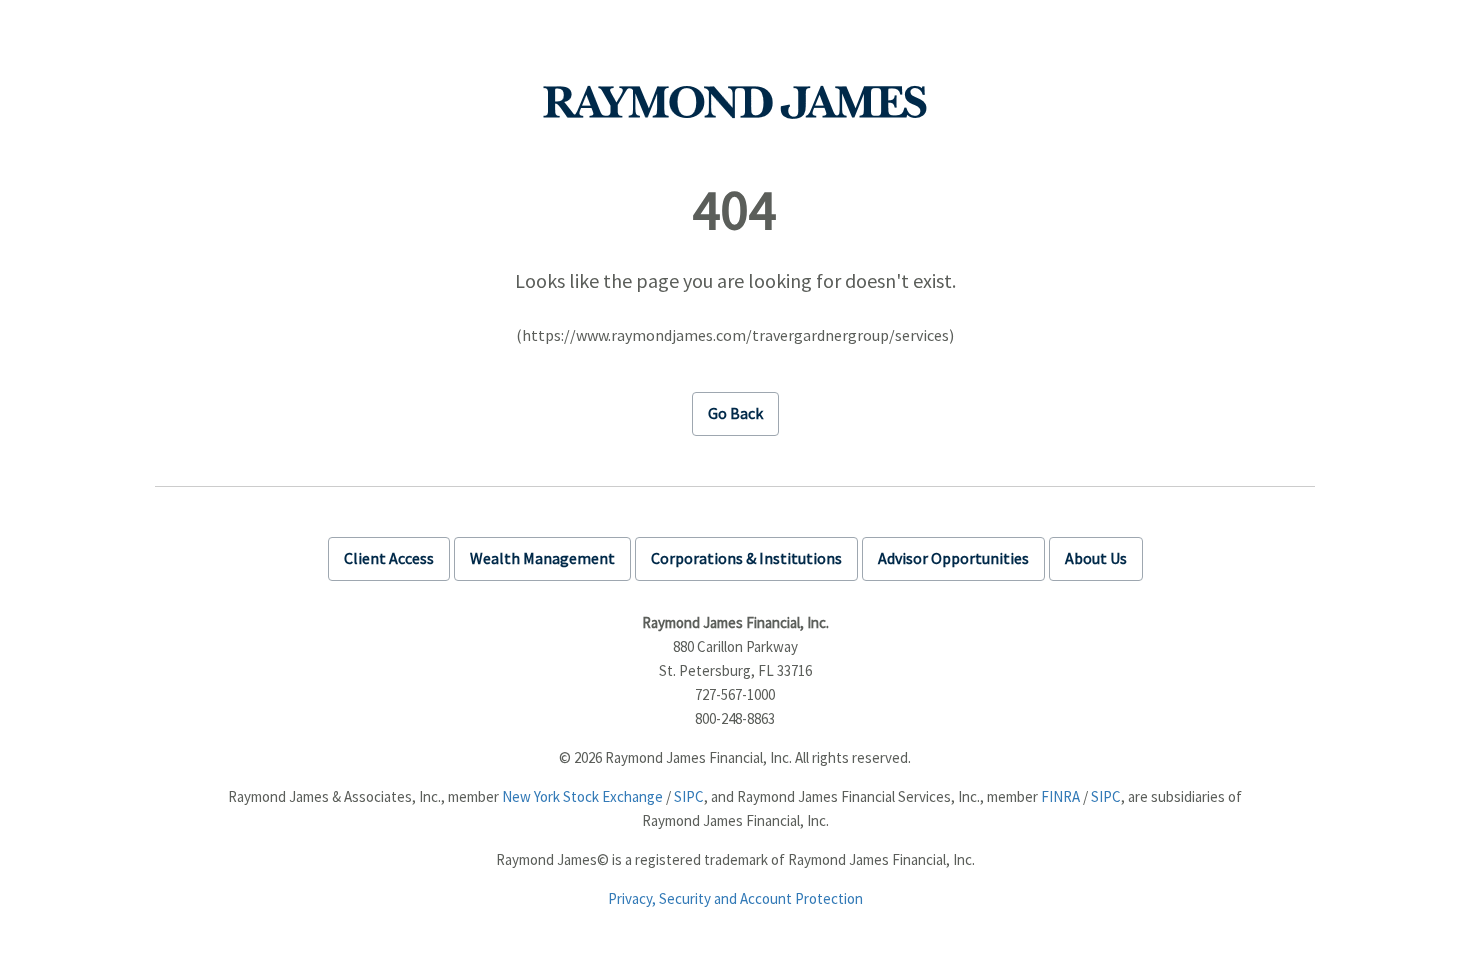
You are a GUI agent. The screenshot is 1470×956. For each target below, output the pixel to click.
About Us (1096, 558)
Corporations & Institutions (746, 558)
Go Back (735, 413)
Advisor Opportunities (953, 558)
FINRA (1060, 796)
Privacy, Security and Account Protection (735, 898)
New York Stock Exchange (582, 796)
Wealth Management (542, 558)
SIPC (689, 796)
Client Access (389, 558)
